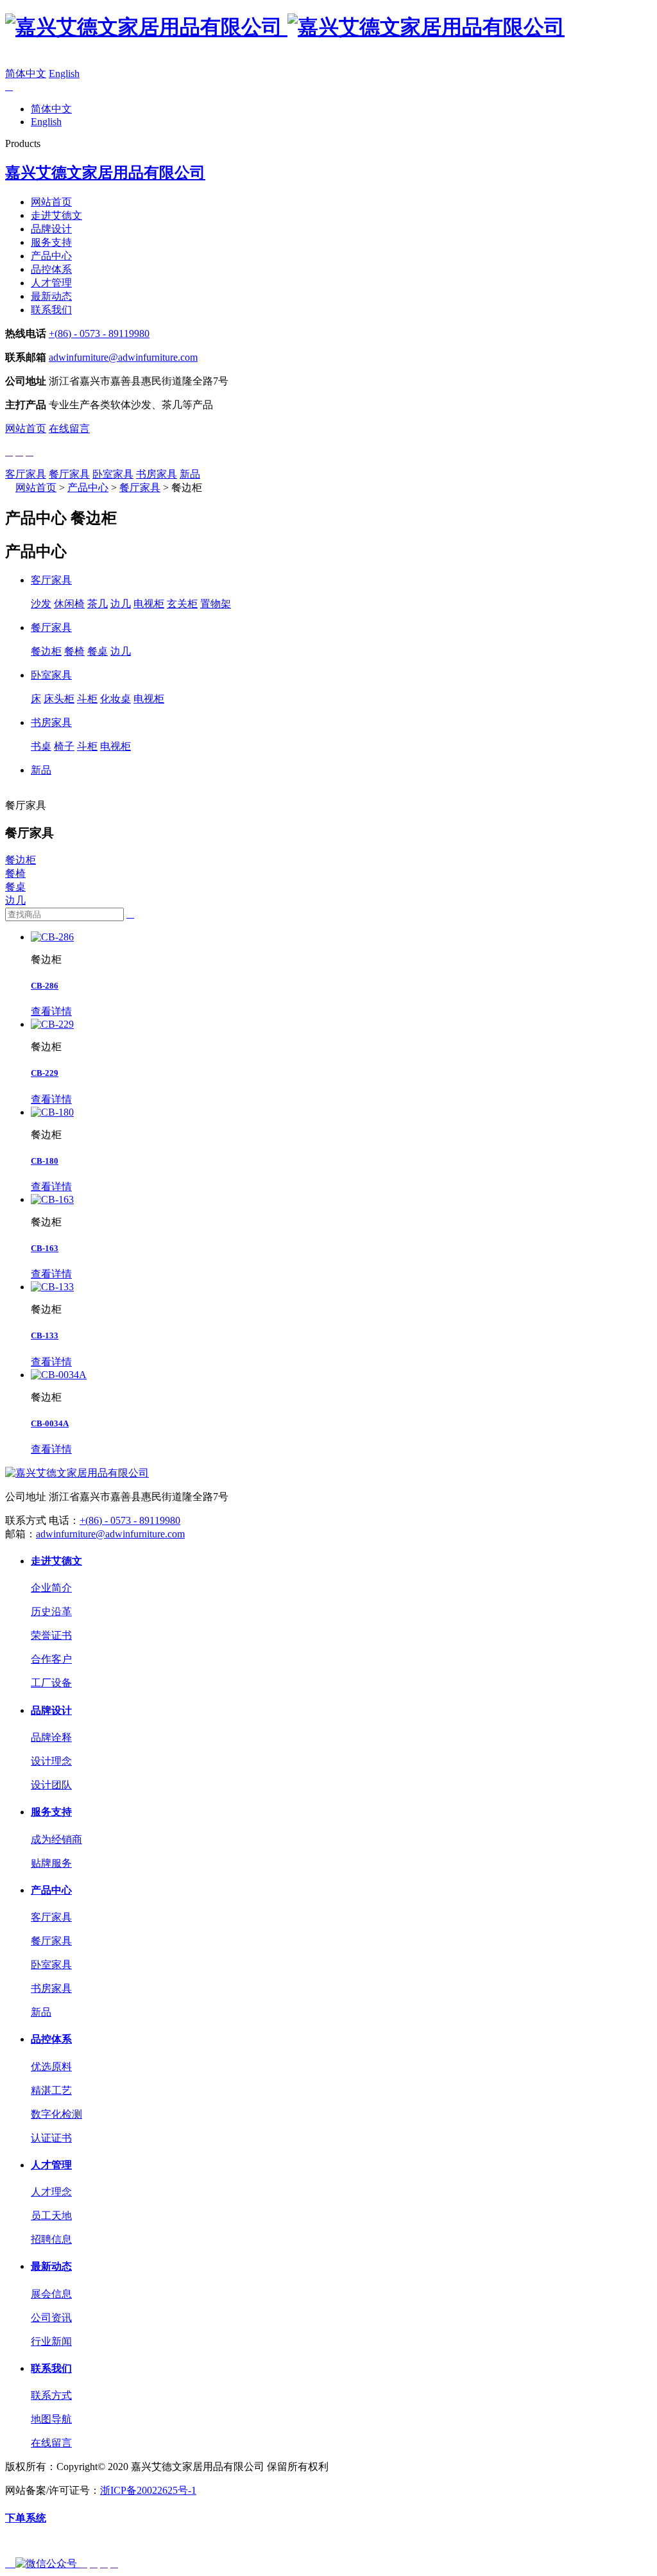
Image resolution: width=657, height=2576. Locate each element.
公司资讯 (51, 2318)
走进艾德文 (56, 215)
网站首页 (51, 202)
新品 (190, 474)
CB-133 (45, 1336)
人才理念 (51, 2192)
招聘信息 (51, 2239)
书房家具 (157, 474)
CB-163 (45, 1248)
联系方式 (51, 2395)
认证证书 (51, 2138)
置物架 (216, 604)
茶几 (98, 604)
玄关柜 (182, 604)
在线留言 (69, 428)
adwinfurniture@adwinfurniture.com (123, 357)
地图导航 (51, 2419)
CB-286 (45, 986)
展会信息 (51, 2294)
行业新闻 (51, 2341)
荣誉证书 (51, 1635)
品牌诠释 (51, 1737)
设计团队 (51, 1785)
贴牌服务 (51, 1863)
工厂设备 (51, 1683)
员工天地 (51, 2216)
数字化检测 (56, 2114)
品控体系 (51, 269)
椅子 (64, 746)
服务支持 (51, 242)
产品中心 (51, 256)
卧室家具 (113, 474)
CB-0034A (50, 1423)
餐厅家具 (69, 474)
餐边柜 (46, 651)
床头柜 (59, 699)
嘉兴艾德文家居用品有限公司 (105, 173)
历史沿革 (51, 1612)
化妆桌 (115, 699)
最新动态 (51, 296)
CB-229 (45, 1073)
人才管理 (51, 283)
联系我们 (51, 310)
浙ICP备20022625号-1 (148, 2490)
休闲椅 (69, 604)
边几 (121, 604)
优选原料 (51, 2067)
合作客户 (51, 1659)
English (64, 73)
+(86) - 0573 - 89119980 (99, 333)
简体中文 (26, 73)
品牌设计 (51, 229)
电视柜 (149, 604)
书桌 (41, 746)
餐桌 (98, 651)
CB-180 (45, 1161)
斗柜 (87, 699)
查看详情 (51, 1011)
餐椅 (74, 651)
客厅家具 (26, 474)
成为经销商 (56, 1839)
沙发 (41, 604)
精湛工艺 (51, 2090)
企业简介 (51, 1588)
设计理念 (51, 1761)
